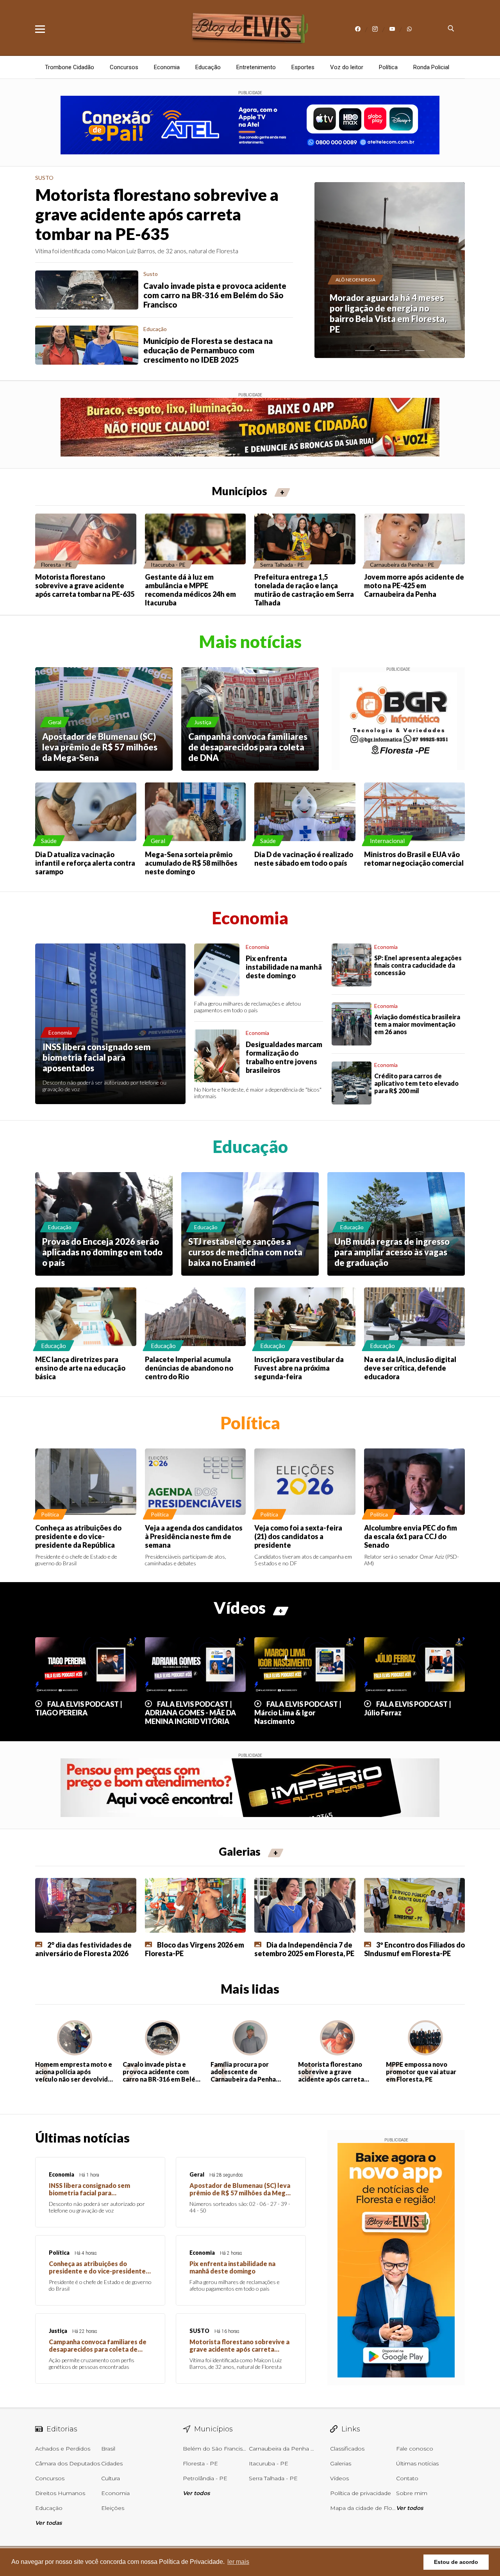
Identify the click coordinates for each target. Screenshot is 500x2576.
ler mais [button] (238, 2562)
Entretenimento (256, 67)
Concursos (124, 67)
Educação (208, 67)
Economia (167, 67)
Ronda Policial (431, 67)
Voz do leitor (347, 67)
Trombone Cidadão (70, 67)
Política (388, 67)
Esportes (303, 67)
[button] (365, 351)
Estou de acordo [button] (456, 2562)
